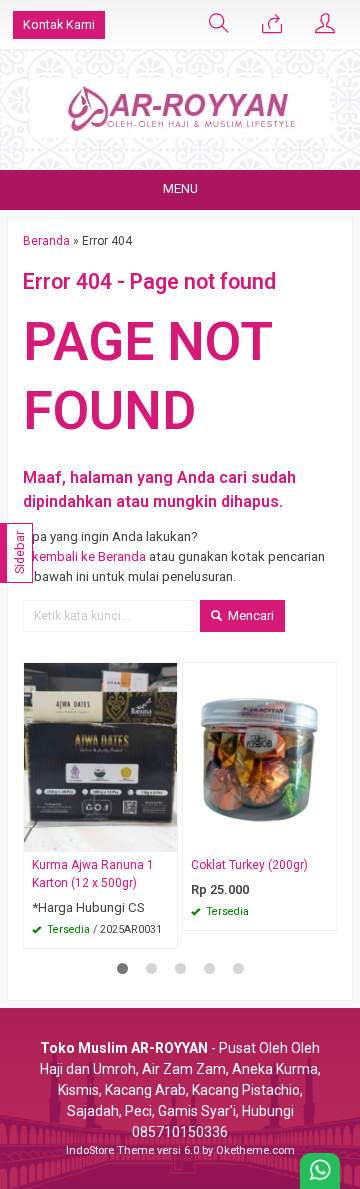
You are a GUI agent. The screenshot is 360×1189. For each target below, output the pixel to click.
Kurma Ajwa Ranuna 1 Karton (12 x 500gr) (93, 874)
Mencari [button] (249, 615)
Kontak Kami (59, 24)
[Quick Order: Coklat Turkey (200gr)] (324, 836)
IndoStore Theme (110, 1150)
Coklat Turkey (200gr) (249, 865)
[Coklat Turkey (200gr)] (259, 756)
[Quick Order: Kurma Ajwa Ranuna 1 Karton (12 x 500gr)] (165, 836)
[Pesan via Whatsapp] (272, 25)
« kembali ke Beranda (84, 556)
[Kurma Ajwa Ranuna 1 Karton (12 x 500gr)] (100, 756)
